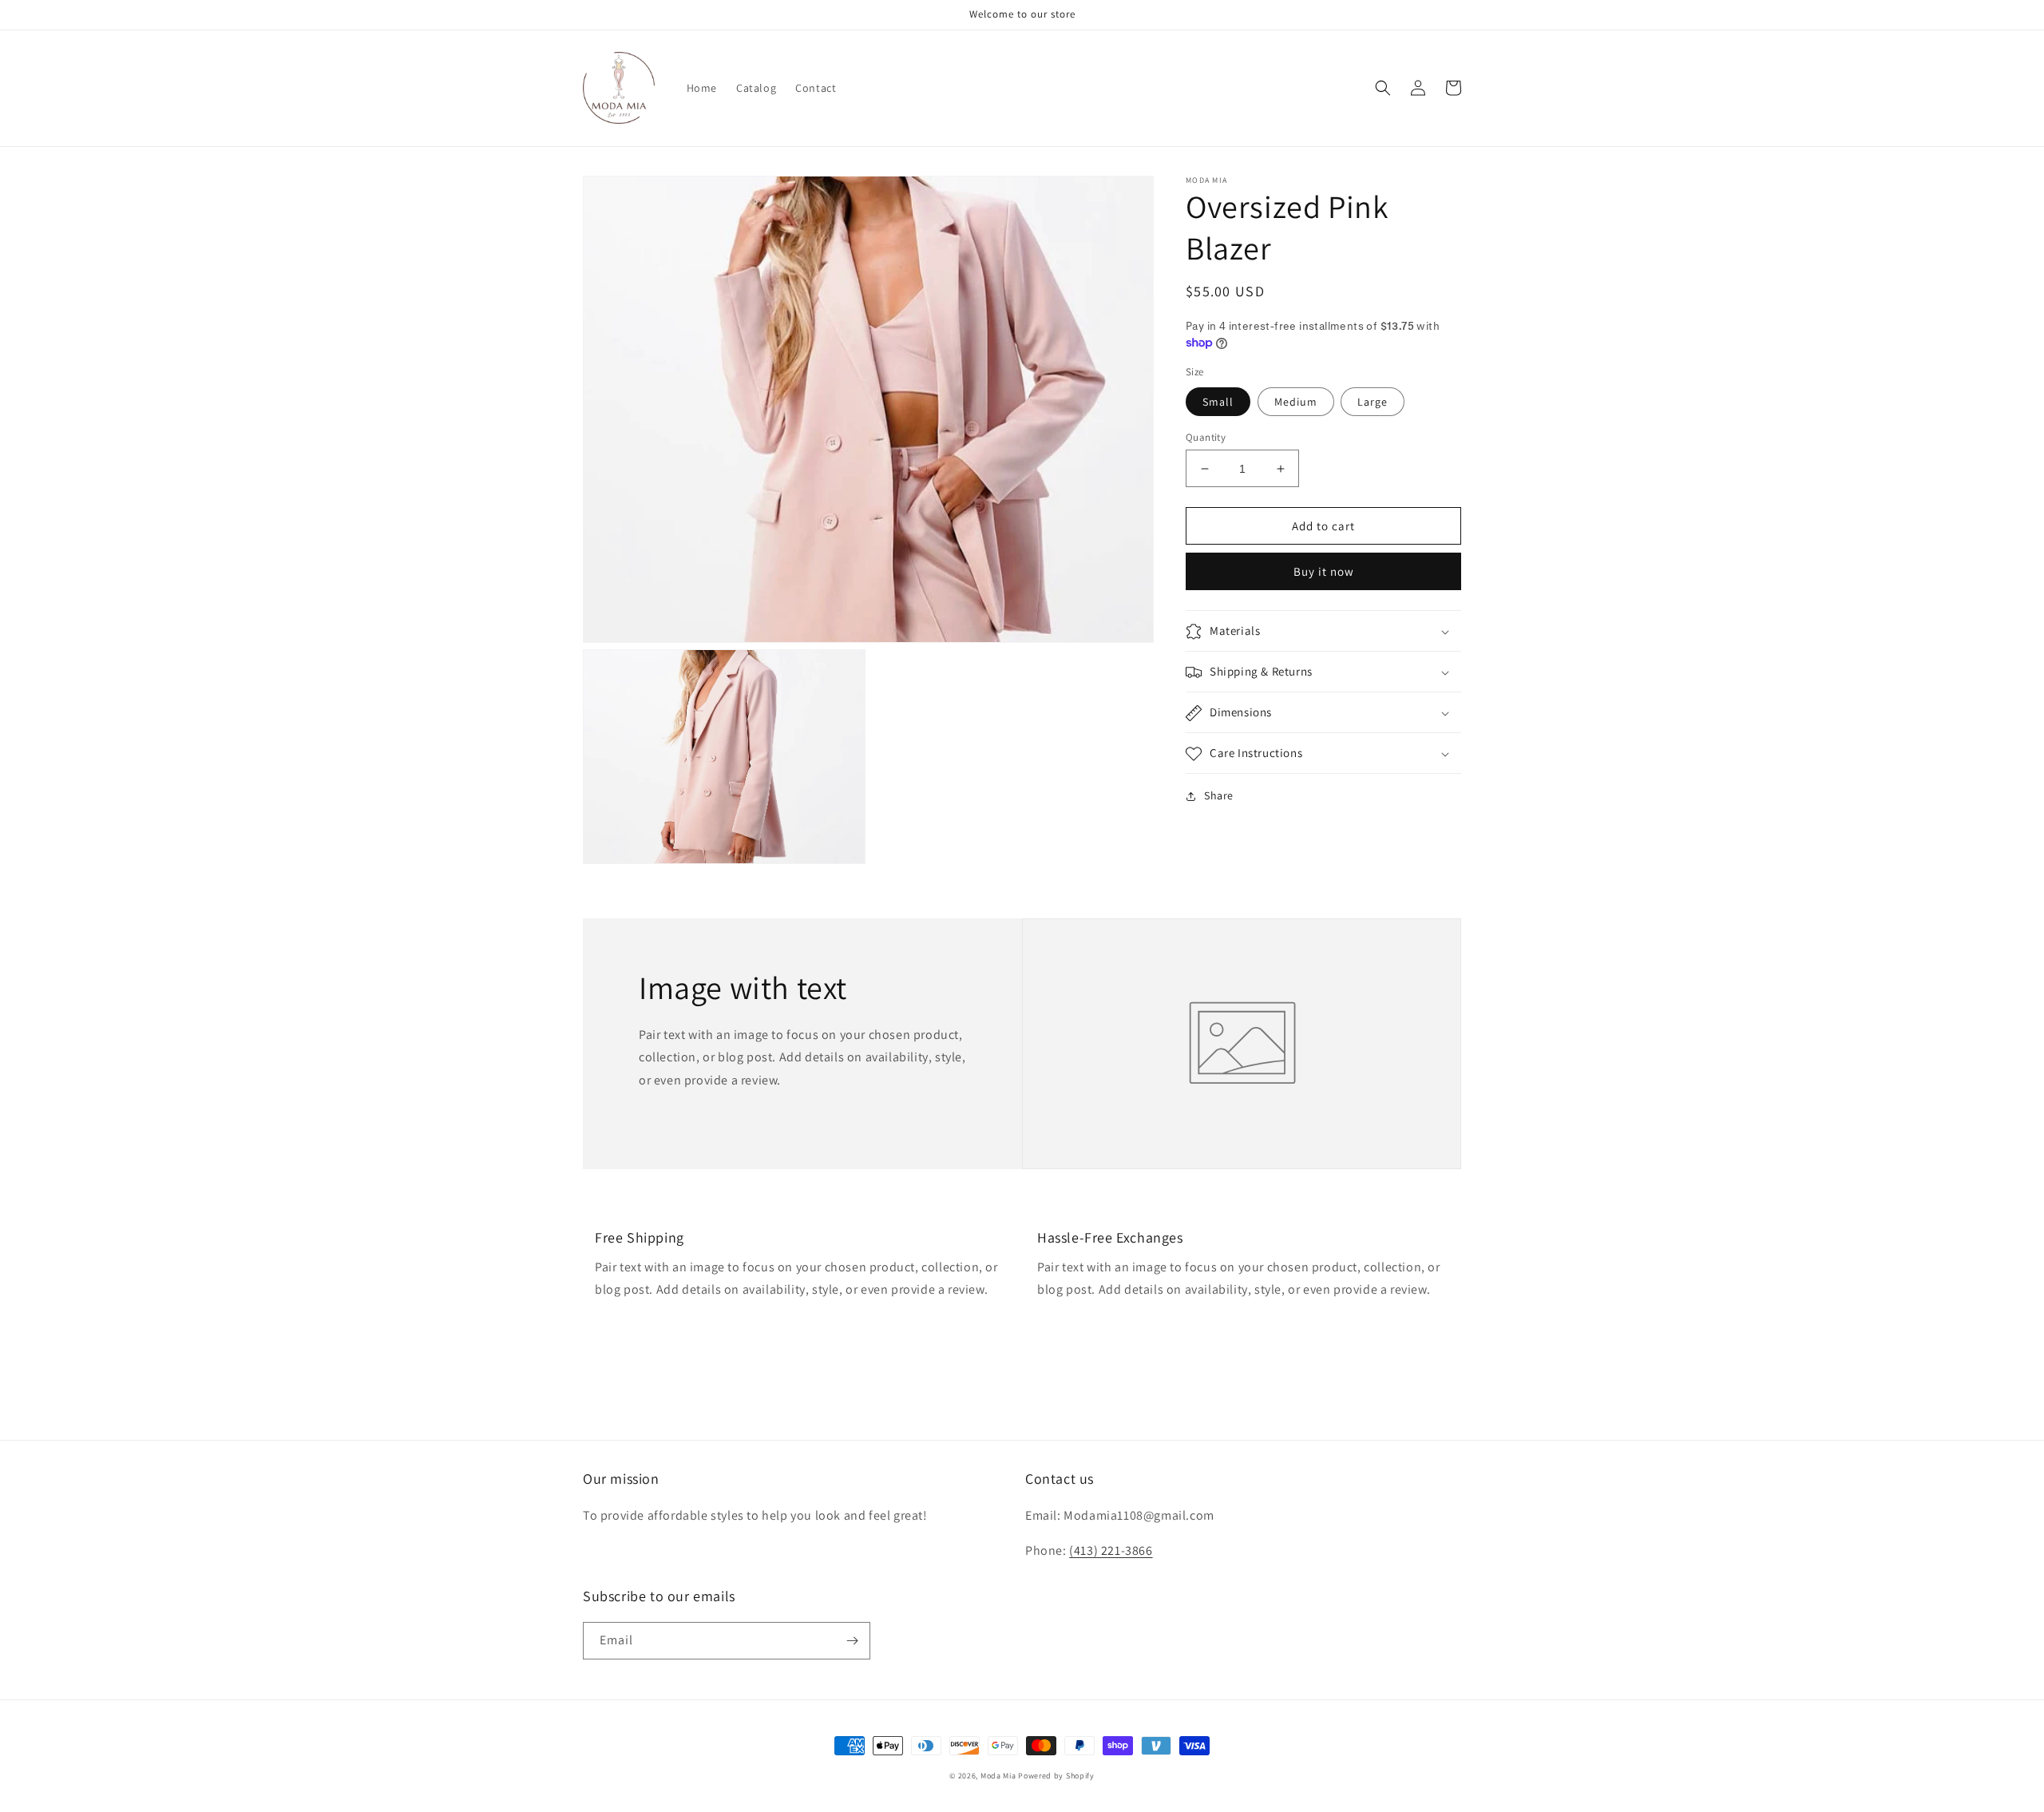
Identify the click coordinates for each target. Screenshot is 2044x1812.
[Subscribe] (852, 1641)
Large (1373, 402)
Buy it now (1324, 572)
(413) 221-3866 (1111, 1550)
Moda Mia (998, 1776)
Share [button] (1219, 796)
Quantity (1206, 437)
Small (1218, 402)
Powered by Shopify (1056, 1776)
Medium (1296, 402)
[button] (1383, 88)
